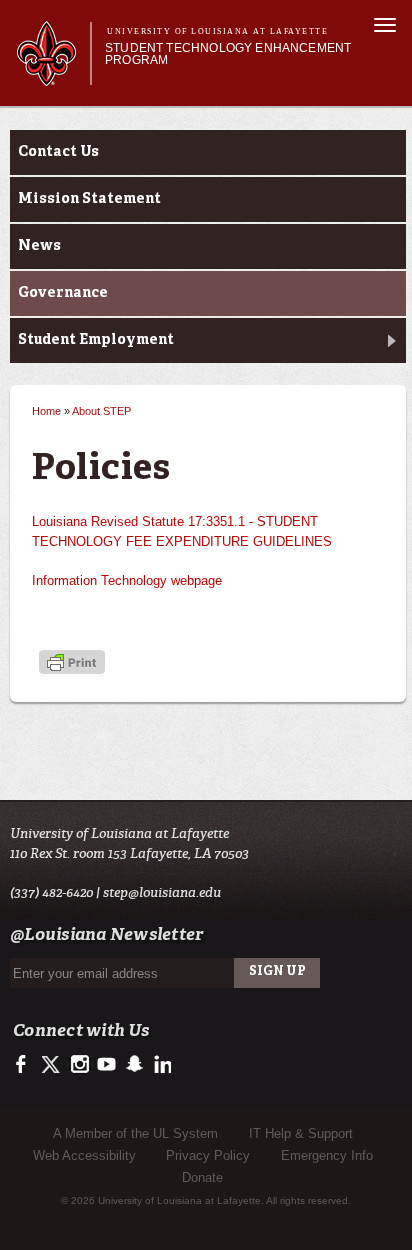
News (39, 246)
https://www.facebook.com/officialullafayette (25, 1065)
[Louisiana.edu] (53, 76)
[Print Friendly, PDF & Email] (72, 664)
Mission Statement (89, 199)
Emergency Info (327, 1155)
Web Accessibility (84, 1155)
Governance (63, 293)
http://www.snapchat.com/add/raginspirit (133, 1065)
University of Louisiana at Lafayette (217, 31)
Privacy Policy (208, 1155)
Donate (202, 1177)
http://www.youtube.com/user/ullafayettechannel (106, 1065)
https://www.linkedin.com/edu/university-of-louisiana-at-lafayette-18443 (160, 1065)
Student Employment (96, 340)
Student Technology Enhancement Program (228, 54)
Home (46, 411)
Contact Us (58, 152)
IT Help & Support (301, 1133)
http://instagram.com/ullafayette (79, 1065)
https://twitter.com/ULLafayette (52, 1065)
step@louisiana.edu (162, 892)
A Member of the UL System (135, 1133)
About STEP (101, 411)
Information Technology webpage (127, 580)
